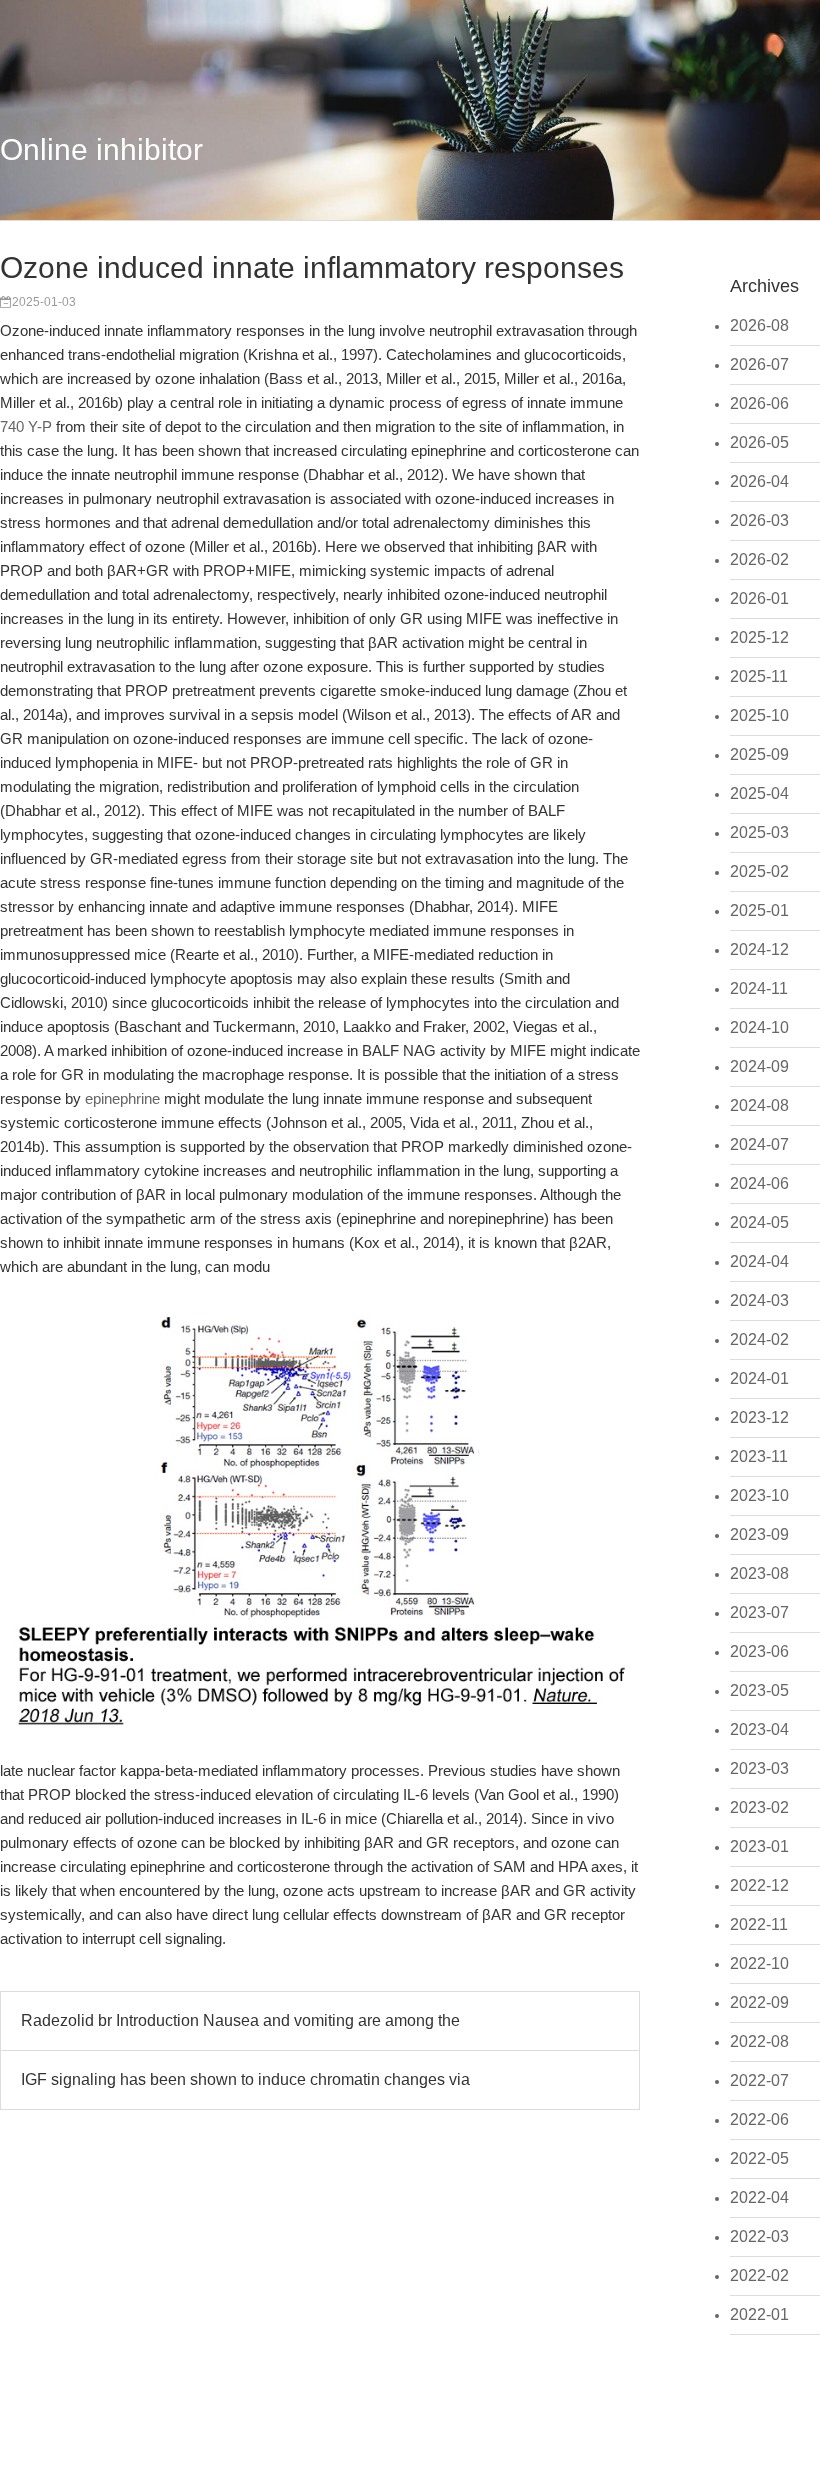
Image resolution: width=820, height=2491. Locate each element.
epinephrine (122, 1098)
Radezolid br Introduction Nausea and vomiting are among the (240, 2020)
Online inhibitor (101, 149)
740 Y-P (26, 426)
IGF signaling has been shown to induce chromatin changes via (245, 2079)
